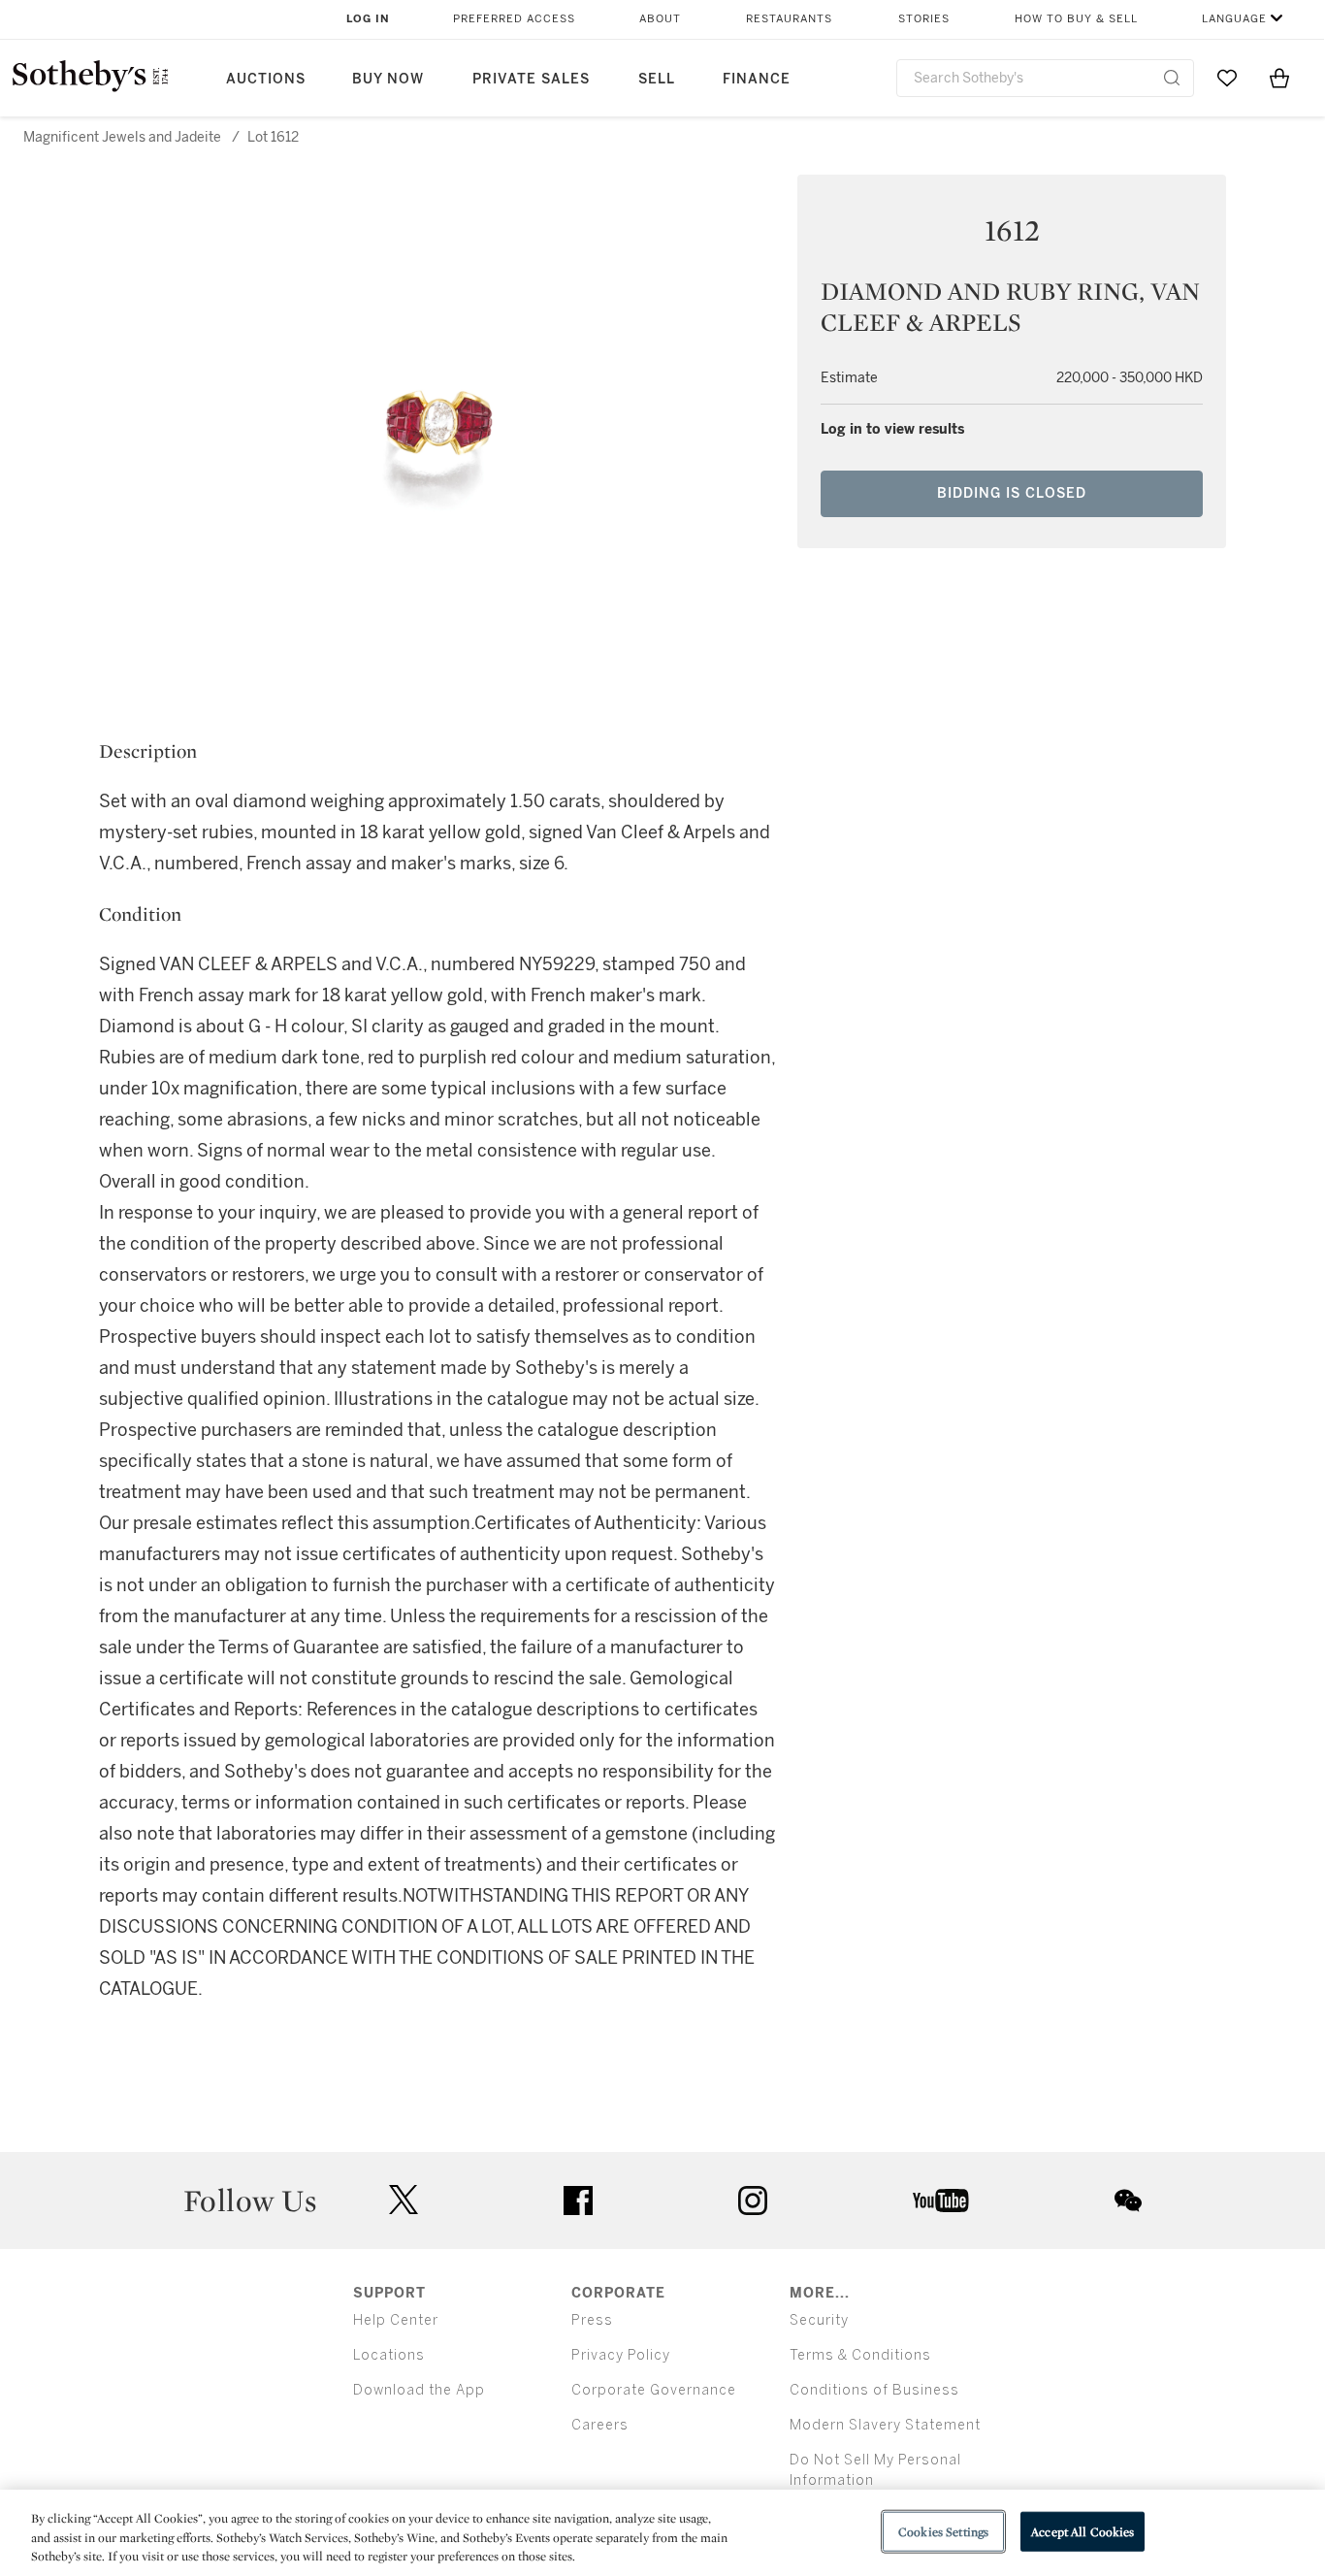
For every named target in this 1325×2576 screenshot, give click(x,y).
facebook (578, 2201)
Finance (757, 79)
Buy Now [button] (388, 79)
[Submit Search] (1172, 78)
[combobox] (1045, 78)
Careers (600, 2425)
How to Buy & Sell (1076, 19)
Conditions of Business (874, 2390)
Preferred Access (514, 19)
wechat (1128, 2201)
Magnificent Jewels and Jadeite (122, 137)
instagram (753, 2201)
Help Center (396, 2320)
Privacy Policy (621, 2355)
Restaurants (789, 19)
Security (819, 2320)
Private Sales (531, 79)
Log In (368, 19)
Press (592, 2320)
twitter (404, 2200)
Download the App (419, 2390)
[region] (662, 2533)
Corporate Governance (654, 2390)
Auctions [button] (266, 79)
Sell (657, 79)
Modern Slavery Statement (885, 2425)
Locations (389, 2355)
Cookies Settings (943, 2531)
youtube (941, 2201)
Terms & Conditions (860, 2355)
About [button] (660, 19)
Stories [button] (924, 19)
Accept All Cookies (1083, 2531)
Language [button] (1234, 19)
